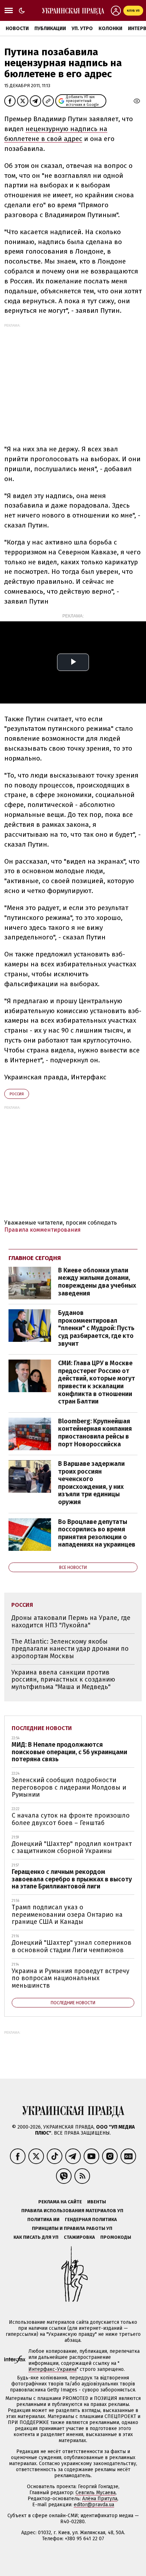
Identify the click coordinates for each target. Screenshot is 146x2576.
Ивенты (97, 2202)
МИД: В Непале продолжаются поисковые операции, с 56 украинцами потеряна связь (69, 1752)
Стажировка (79, 2237)
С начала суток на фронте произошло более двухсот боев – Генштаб (71, 1819)
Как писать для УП (36, 2237)
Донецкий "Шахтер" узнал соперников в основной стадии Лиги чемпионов (72, 1946)
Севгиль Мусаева (96, 2493)
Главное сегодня (35, 1258)
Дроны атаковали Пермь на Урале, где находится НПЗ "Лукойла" (71, 1622)
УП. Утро (82, 29)
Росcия (17, 1094)
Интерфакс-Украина (52, 2369)
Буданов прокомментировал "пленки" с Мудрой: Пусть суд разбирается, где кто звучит (96, 1328)
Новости (17, 29)
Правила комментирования (43, 1230)
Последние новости (42, 1728)
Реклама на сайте (60, 2202)
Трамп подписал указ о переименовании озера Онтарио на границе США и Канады (67, 1914)
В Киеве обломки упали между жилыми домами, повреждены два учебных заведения (97, 1282)
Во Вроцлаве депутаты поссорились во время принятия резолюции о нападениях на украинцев (97, 1533)
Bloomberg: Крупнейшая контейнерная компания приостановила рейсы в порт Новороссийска (95, 1433)
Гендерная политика (91, 2219)
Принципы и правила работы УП (72, 2228)
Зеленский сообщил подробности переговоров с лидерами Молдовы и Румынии (69, 1787)
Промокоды (116, 2237)
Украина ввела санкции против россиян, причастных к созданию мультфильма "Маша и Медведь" (63, 1680)
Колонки (110, 29)
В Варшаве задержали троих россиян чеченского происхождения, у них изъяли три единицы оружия (91, 1483)
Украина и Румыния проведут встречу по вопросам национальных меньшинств (71, 1978)
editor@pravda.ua (94, 2505)
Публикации (50, 29)
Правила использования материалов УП (72, 2211)
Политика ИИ (43, 2219)
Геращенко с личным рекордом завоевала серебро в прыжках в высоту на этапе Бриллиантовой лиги (72, 1879)
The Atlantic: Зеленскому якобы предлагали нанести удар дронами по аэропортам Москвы (70, 1649)
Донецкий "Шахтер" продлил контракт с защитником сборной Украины (72, 1848)
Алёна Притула (100, 2499)
